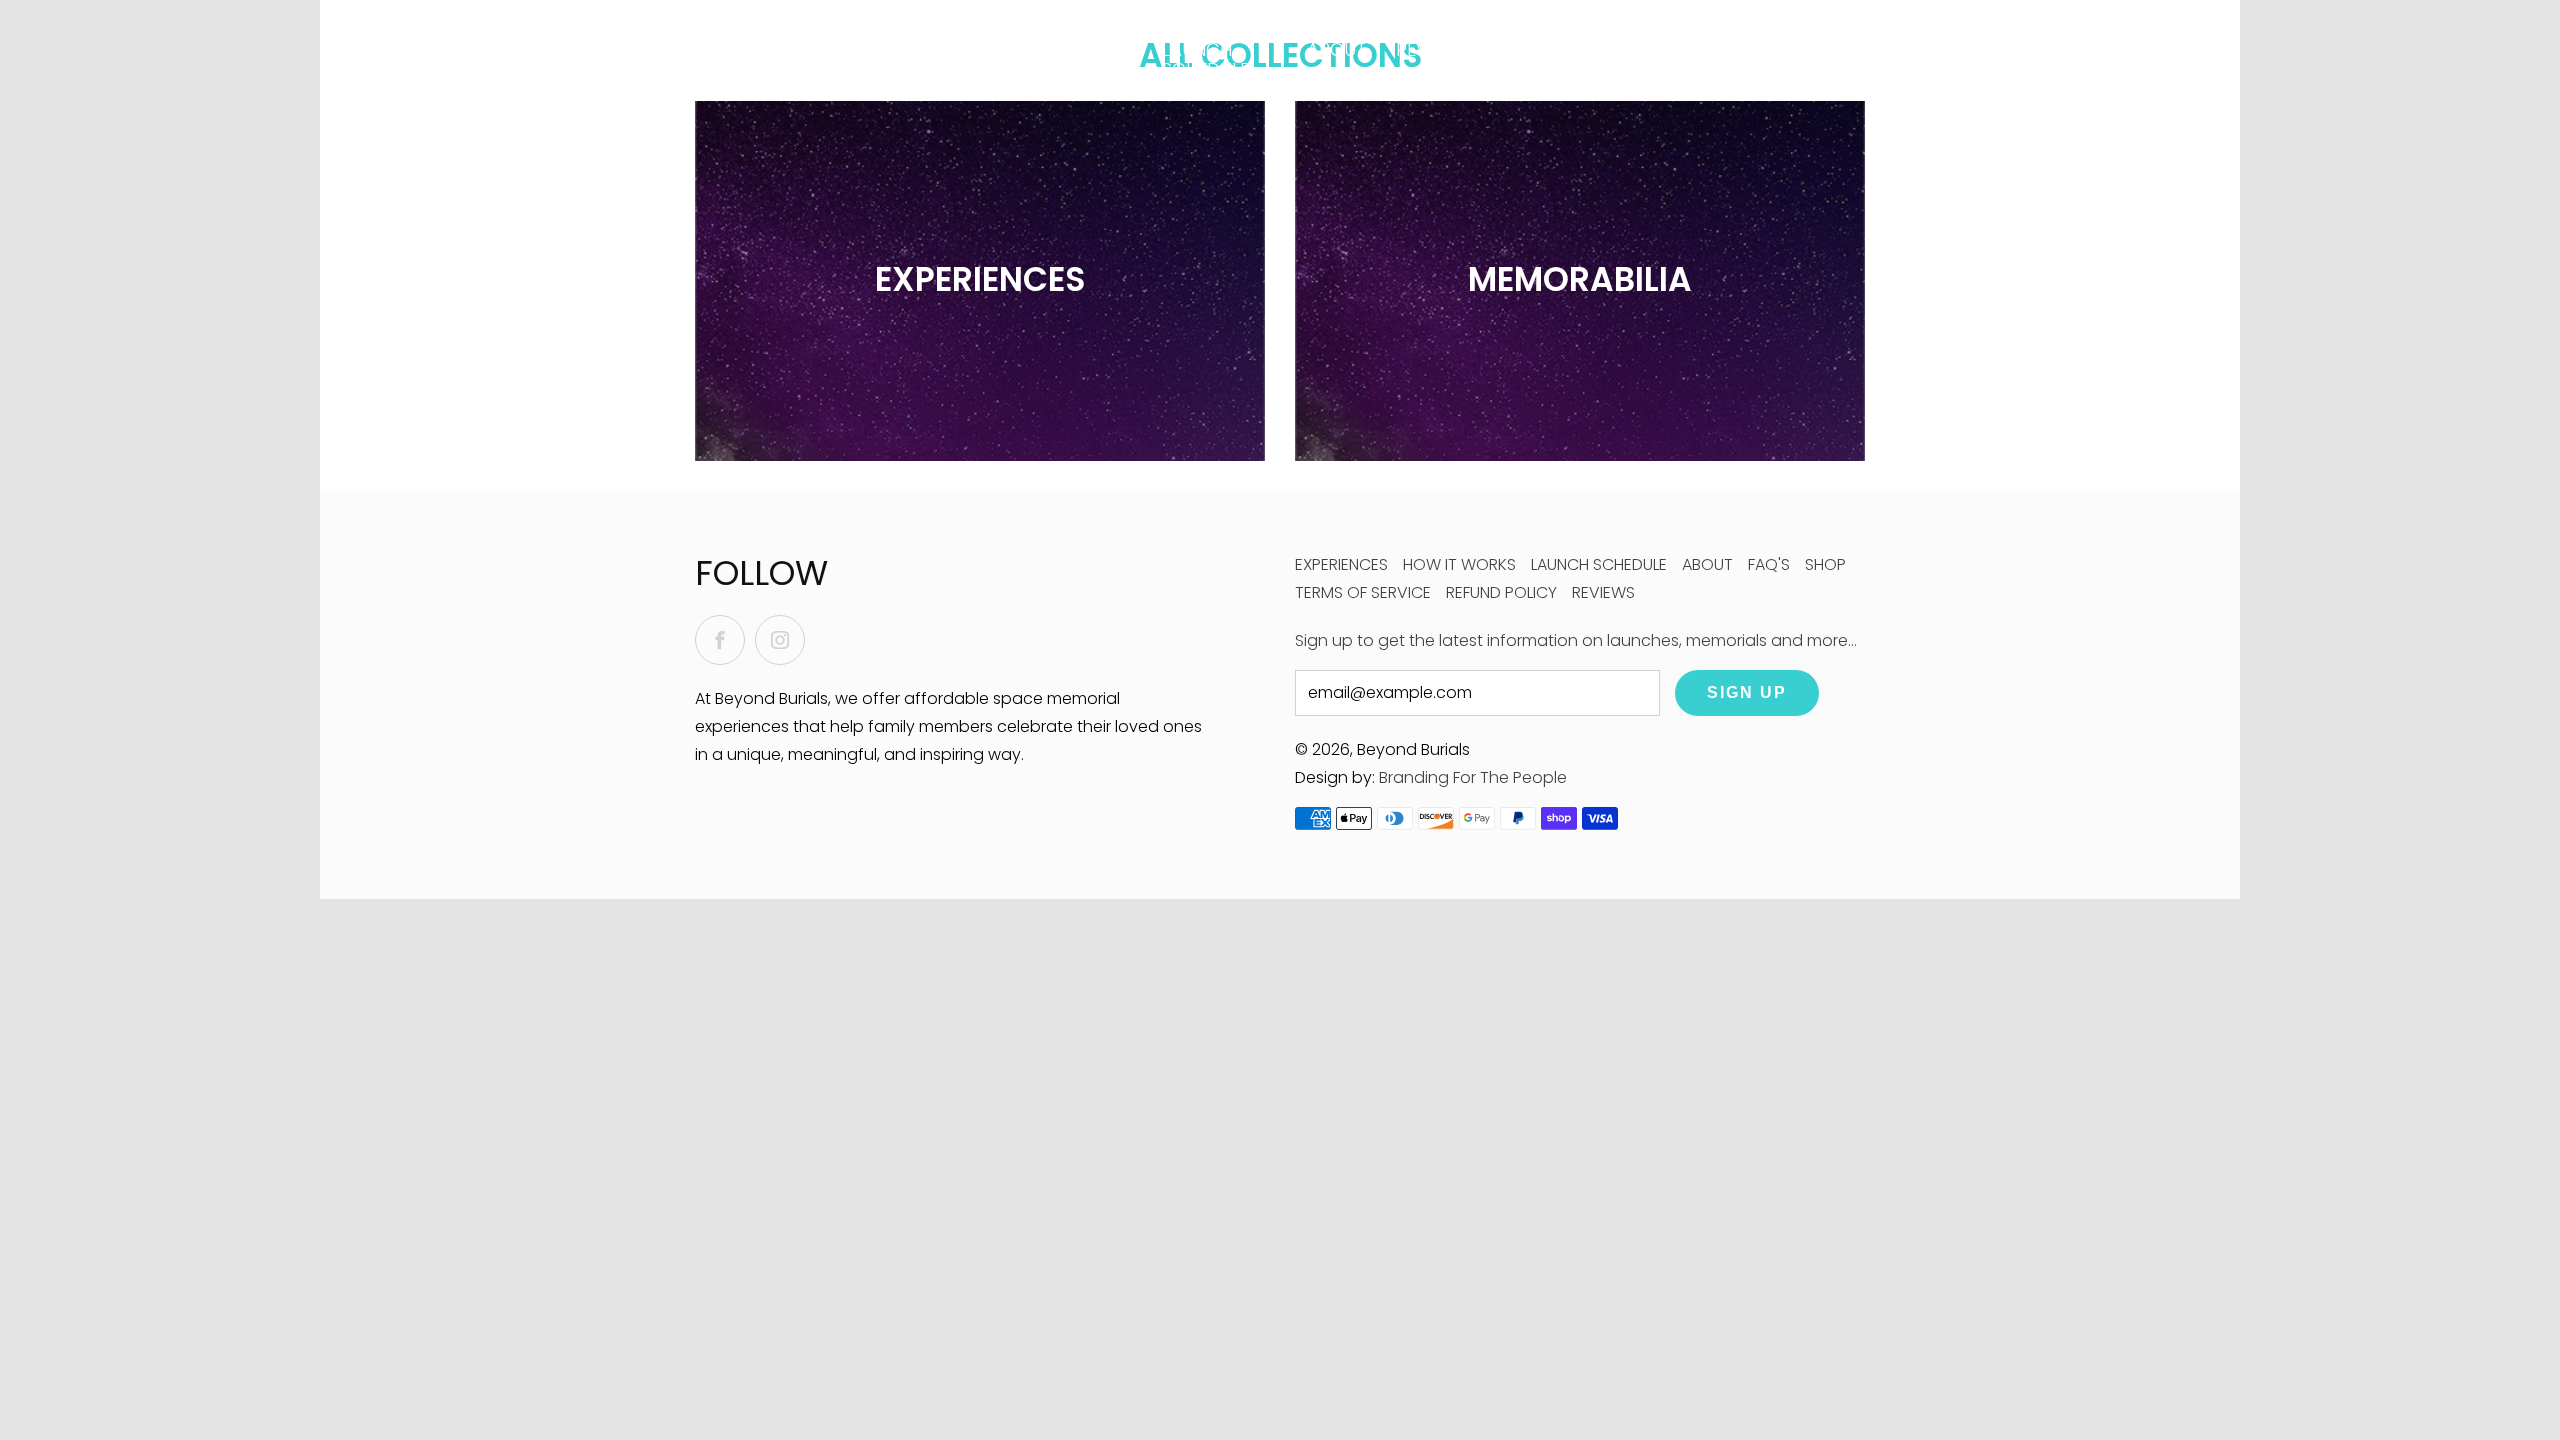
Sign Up (1747, 692)
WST (1679, 60)
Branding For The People (1473, 777)
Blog (1521, 49)
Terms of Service (1363, 592)
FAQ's (1599, 49)
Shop (1825, 564)
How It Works (1071, 59)
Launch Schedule (1205, 59)
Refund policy (1501, 592)
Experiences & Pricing (930, 59)
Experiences (1341, 564)
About (1336, 49)
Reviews (1432, 49)
